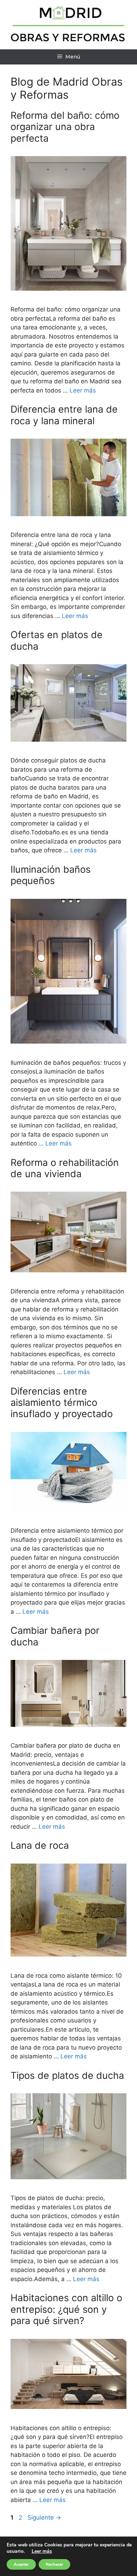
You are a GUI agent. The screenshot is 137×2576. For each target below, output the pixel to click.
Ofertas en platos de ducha (57, 640)
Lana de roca (40, 1845)
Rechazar (54, 2564)
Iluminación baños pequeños (51, 875)
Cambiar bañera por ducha (55, 1636)
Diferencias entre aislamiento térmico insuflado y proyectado (62, 1403)
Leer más (83, 390)
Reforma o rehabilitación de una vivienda (65, 1168)
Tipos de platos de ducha (67, 2075)
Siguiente (44, 2518)
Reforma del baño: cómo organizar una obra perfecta (65, 127)
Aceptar (21, 2564)
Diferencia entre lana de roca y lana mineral (64, 415)
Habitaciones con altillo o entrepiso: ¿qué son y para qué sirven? (66, 2309)
